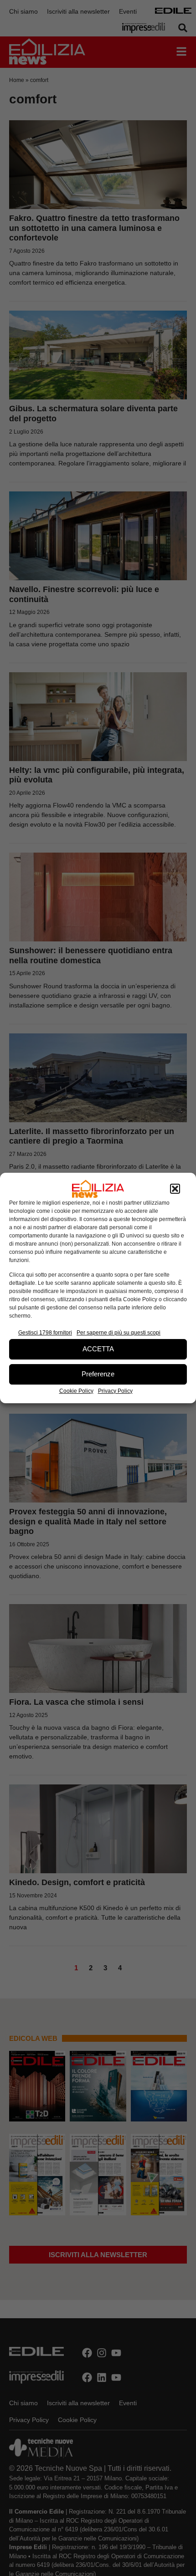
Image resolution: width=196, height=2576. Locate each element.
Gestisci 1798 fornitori (45, 1333)
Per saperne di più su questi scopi (119, 1333)
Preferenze (98, 1374)
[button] (175, 1189)
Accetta (98, 1349)
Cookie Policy (76, 1391)
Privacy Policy (115, 1391)
